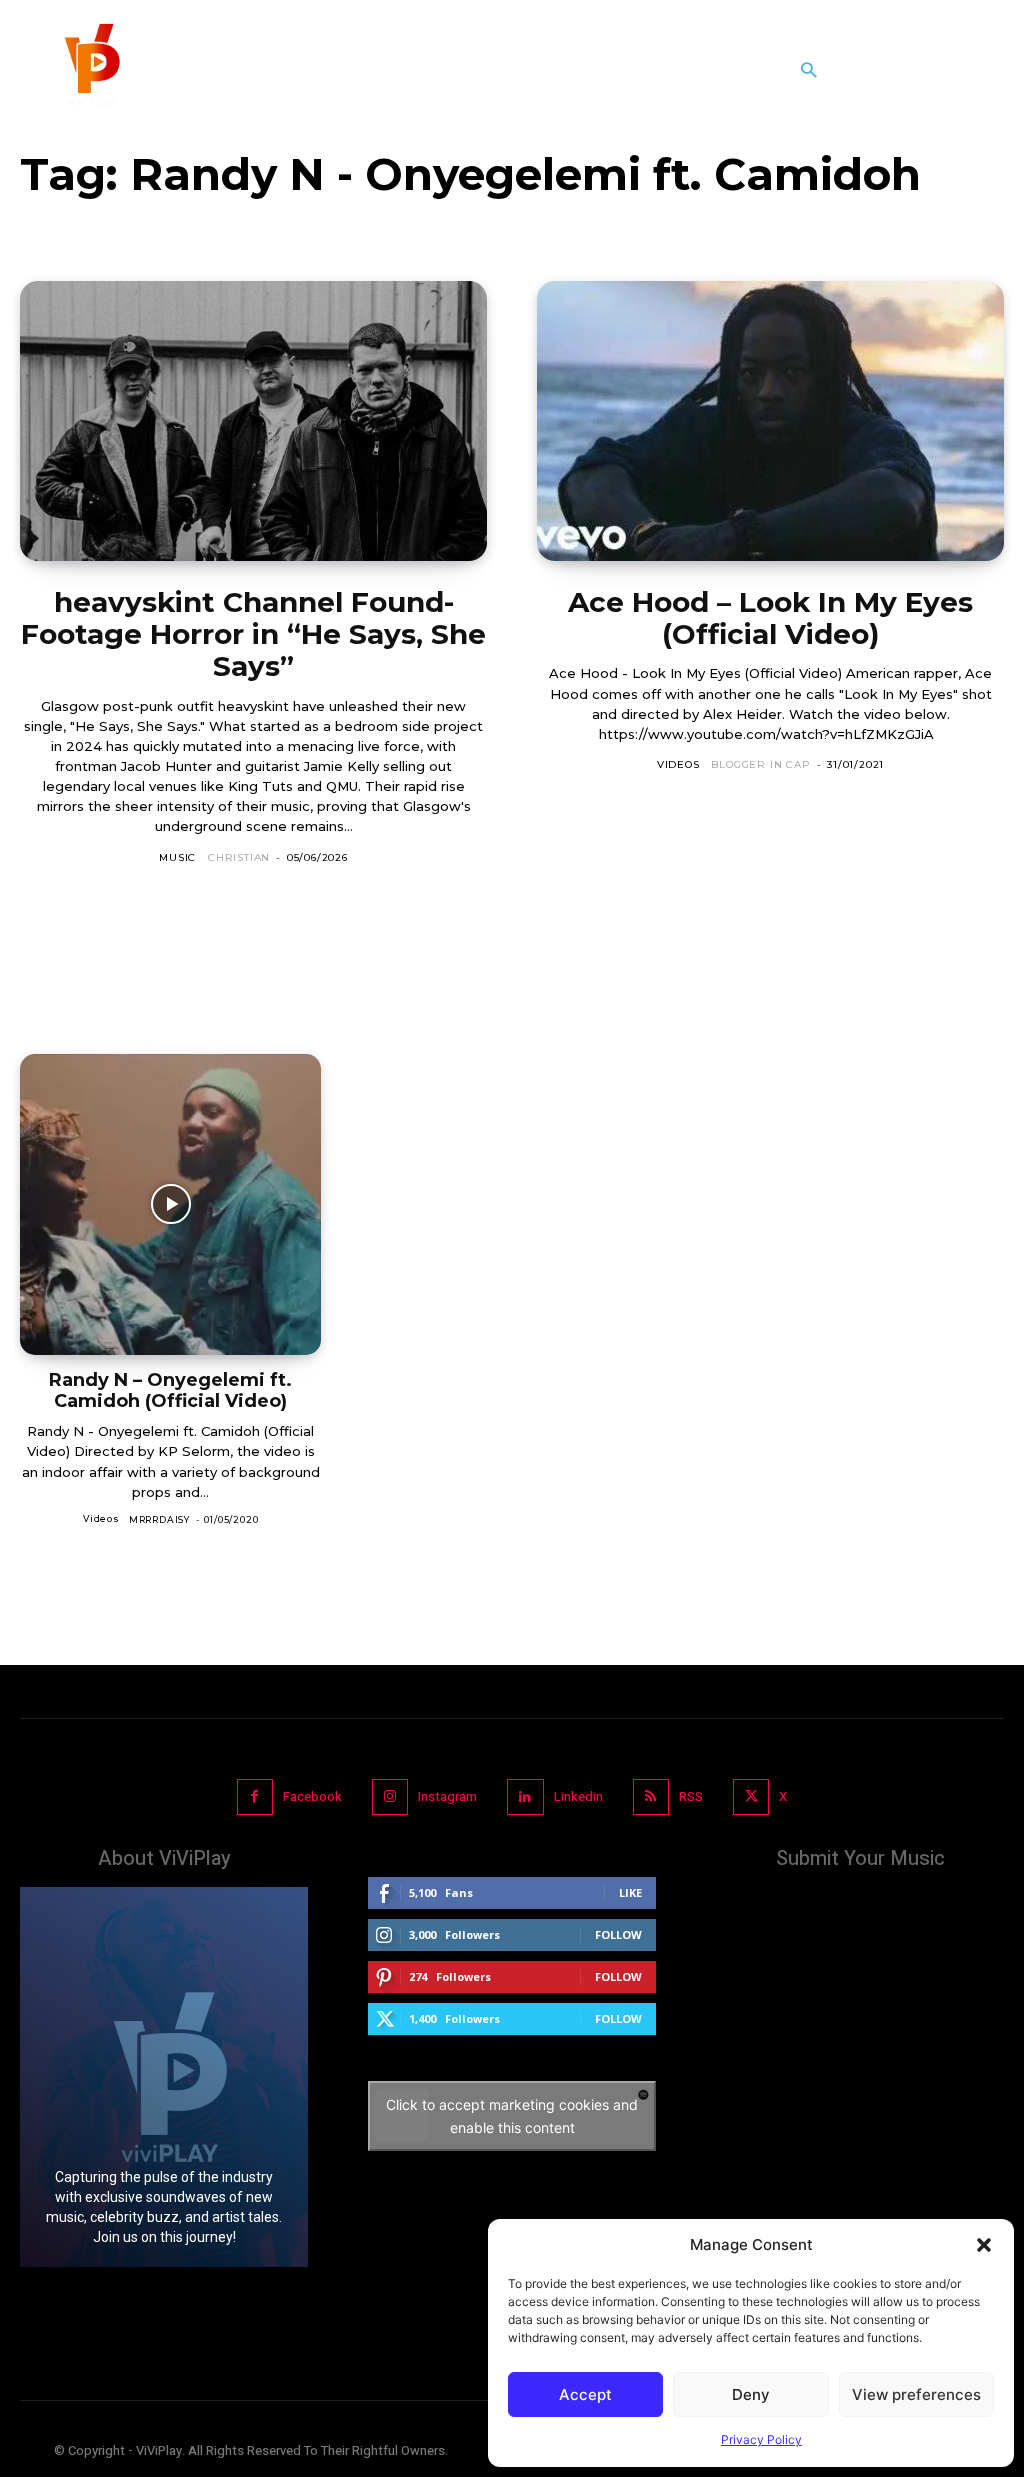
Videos (678, 764)
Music (177, 857)
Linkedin (578, 1796)
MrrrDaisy (159, 1519)
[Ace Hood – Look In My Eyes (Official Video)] (770, 421)
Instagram (447, 1796)
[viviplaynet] (90, 70)
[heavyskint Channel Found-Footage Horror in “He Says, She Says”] (253, 421)
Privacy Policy (761, 2439)
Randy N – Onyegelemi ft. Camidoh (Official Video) (170, 1390)
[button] (984, 2245)
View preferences (916, 2394)
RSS (691, 1796)
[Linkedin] (525, 1797)
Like (630, 1892)
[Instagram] (390, 1797)
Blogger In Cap (760, 764)
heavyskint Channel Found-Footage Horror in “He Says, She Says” (253, 634)
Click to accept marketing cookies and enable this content (512, 2116)
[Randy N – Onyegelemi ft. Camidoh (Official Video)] (170, 1204)
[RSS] (651, 1797)
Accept (585, 2394)
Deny (751, 2394)
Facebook (312, 1796)
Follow (618, 1934)
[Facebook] (255, 1797)
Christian (239, 857)
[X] (751, 1797)
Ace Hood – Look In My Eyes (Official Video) (770, 618)
